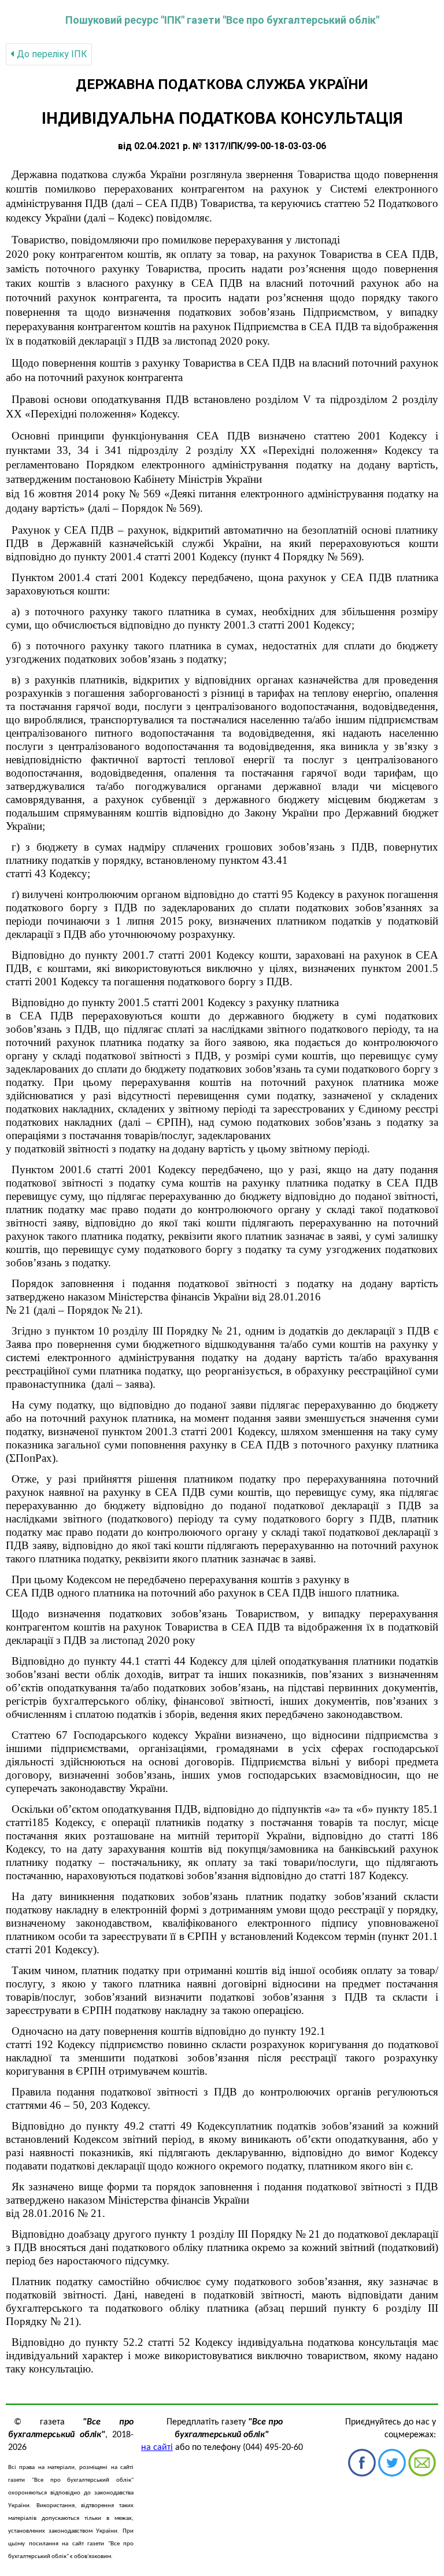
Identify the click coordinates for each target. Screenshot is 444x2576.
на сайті (157, 2448)
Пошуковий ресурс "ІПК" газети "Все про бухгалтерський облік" (222, 20)
